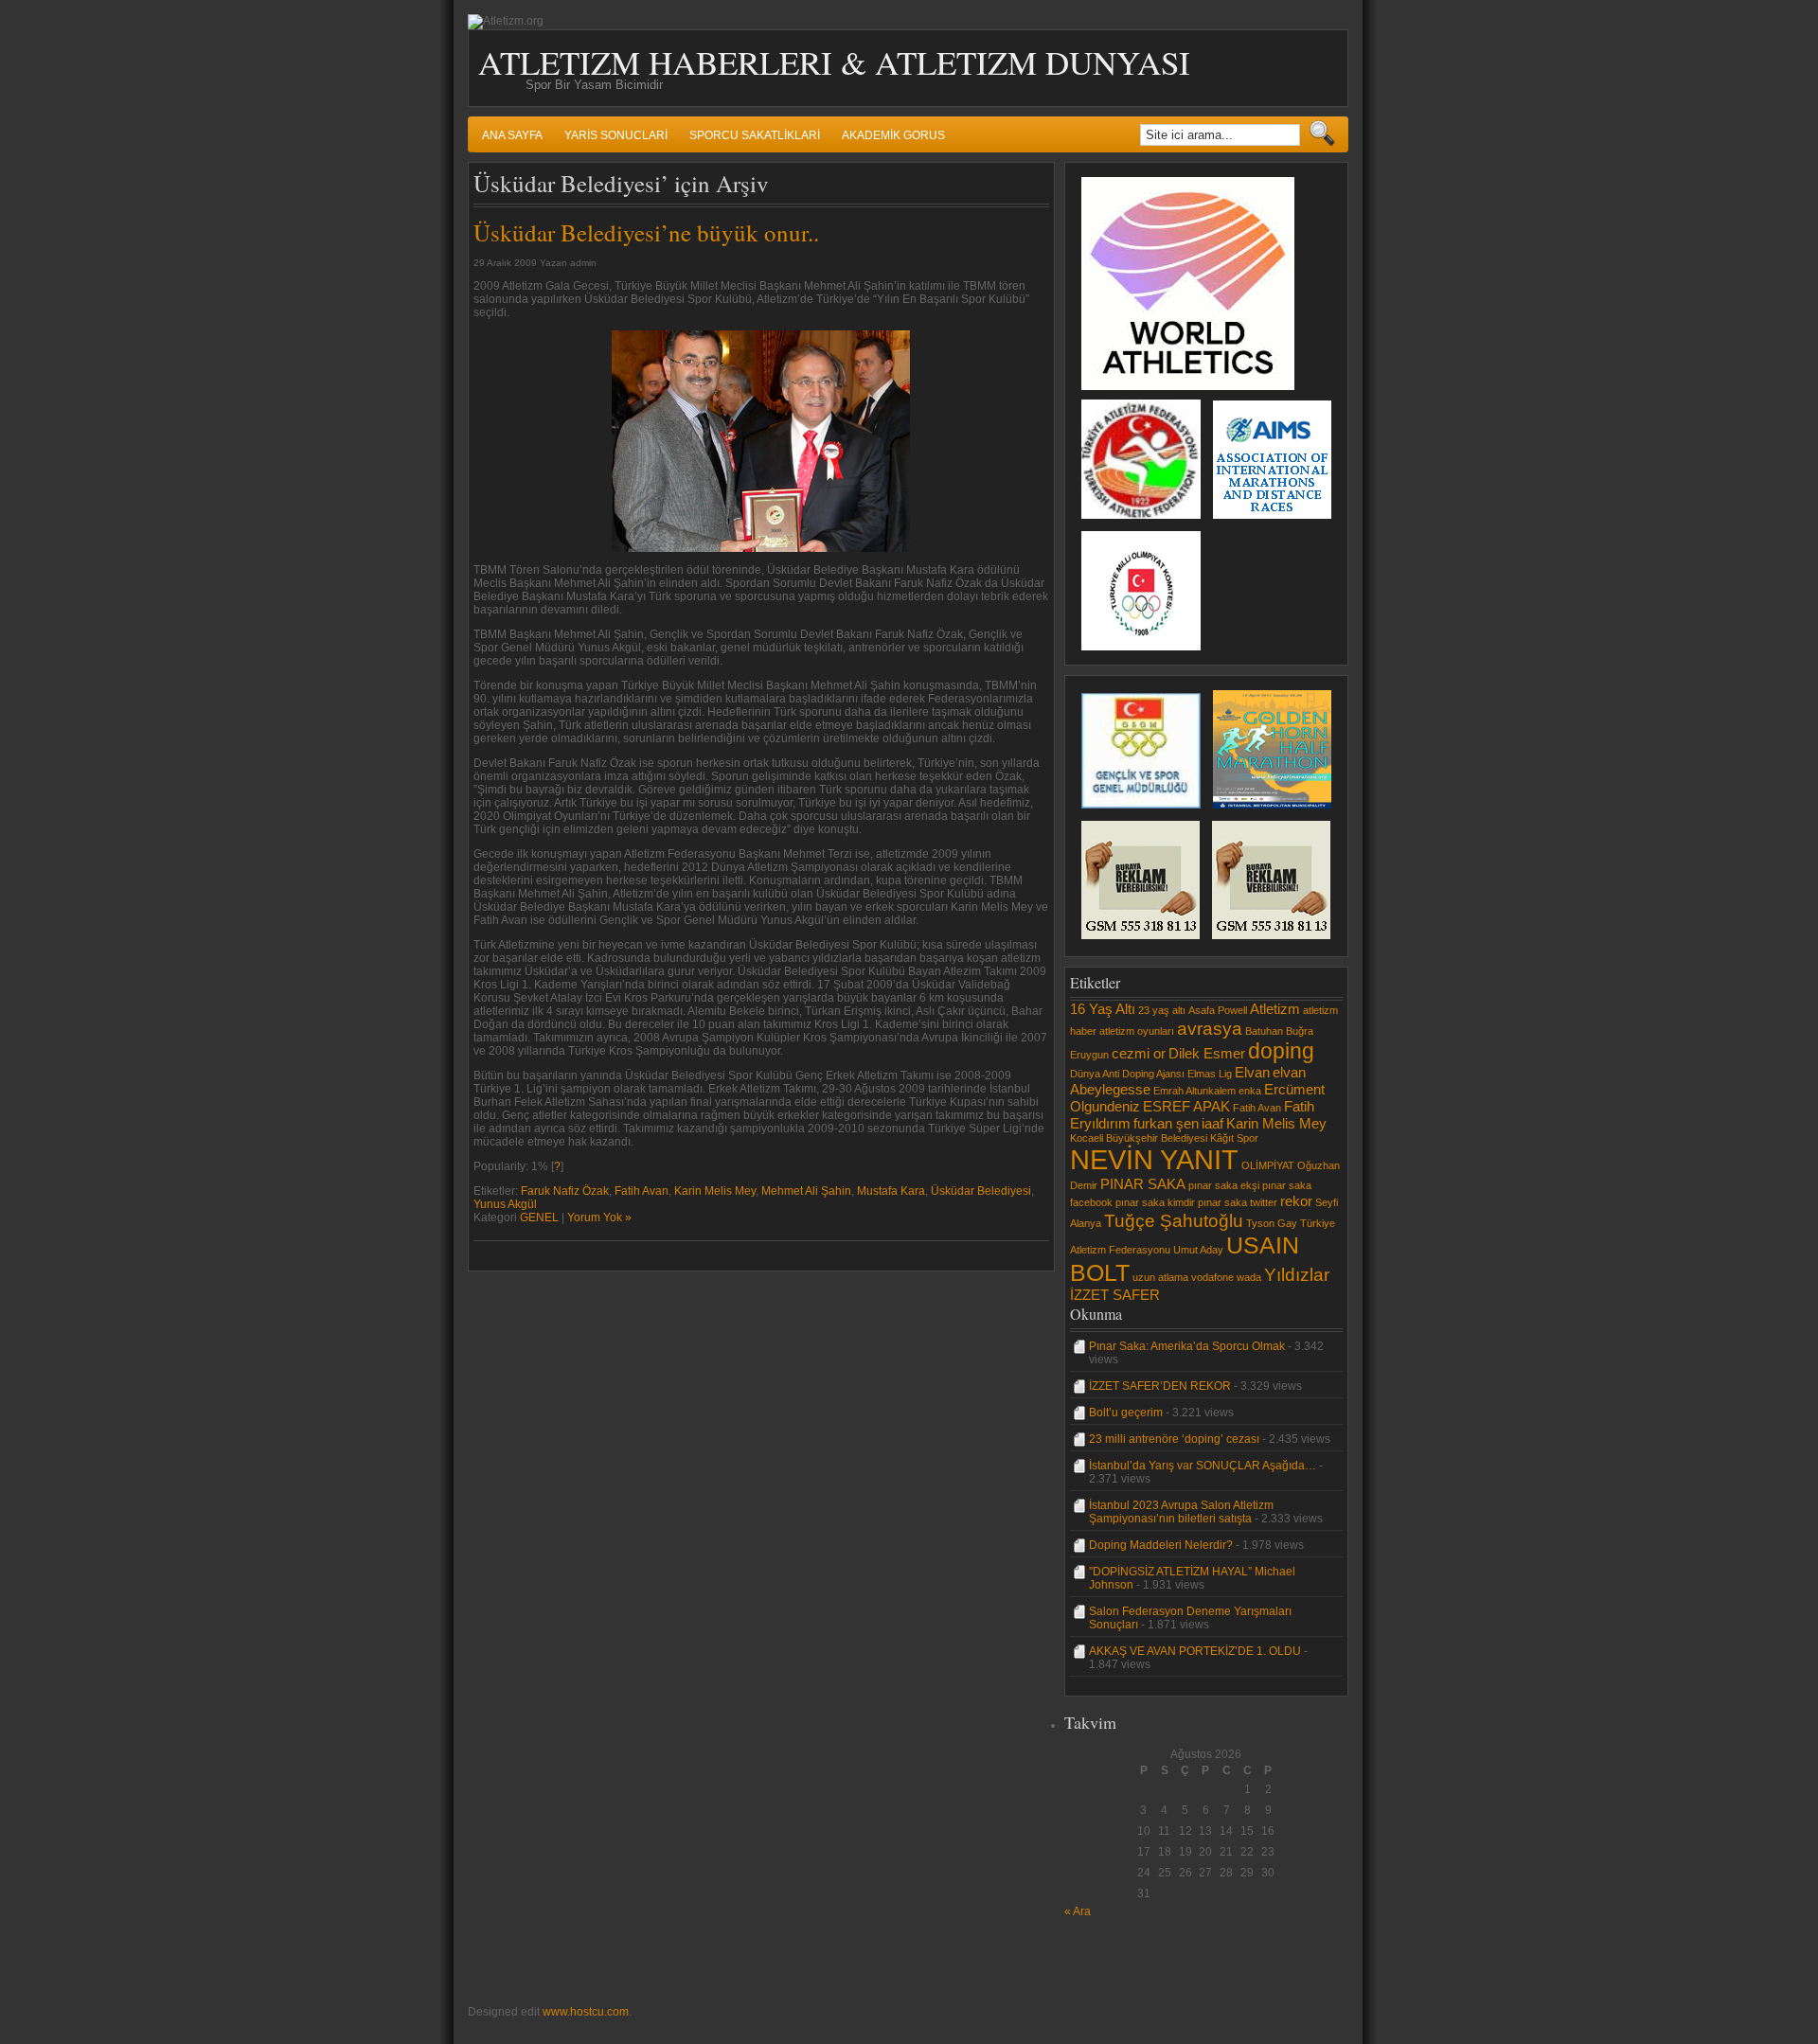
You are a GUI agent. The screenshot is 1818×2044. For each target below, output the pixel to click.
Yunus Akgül (505, 1204)
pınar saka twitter (1238, 1202)
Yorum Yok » (599, 1218)
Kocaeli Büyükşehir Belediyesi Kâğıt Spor (1164, 1138)
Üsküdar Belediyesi (981, 1191)
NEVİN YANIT (1154, 1159)
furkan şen (1166, 1123)
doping (1281, 1051)
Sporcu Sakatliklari (755, 135)
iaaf (1212, 1123)
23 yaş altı (1162, 1010)
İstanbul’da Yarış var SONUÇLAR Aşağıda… (1203, 1466)
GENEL (539, 1218)
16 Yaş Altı (1103, 1009)
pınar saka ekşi (1224, 1185)
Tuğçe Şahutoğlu (1174, 1220)
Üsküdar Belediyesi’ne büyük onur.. (646, 232)
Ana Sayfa (512, 135)
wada (1249, 1277)
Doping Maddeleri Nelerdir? (1161, 1545)
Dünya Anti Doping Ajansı (1127, 1074)
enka (1250, 1091)
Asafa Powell (1218, 1010)
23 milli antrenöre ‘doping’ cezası (1174, 1439)
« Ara (1078, 1911)
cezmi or (1139, 1053)
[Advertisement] (1121, 1961)
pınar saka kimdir (1155, 1202)
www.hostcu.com (586, 2012)
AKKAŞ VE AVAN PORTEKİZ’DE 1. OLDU (1195, 1651)
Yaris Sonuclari (616, 135)
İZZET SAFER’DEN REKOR (1160, 1386)
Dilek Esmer (1207, 1053)
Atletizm (1275, 1009)
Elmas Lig (1210, 1074)
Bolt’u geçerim (1126, 1413)
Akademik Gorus (893, 135)
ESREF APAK (1186, 1106)
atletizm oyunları (1137, 1031)
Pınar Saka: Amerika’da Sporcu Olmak (1187, 1346)
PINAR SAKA (1143, 1184)
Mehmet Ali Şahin (806, 1191)
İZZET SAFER (1115, 1295)
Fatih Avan (642, 1191)
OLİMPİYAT (1268, 1165)
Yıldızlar (1297, 1274)
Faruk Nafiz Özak (565, 1191)
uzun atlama (1160, 1277)
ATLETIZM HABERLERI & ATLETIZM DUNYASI (834, 62)
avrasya (1210, 1028)
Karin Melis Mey (715, 1191)
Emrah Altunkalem (1194, 1091)
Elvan (1252, 1072)
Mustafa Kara (891, 1191)
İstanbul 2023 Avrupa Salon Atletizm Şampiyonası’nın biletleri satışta (1181, 1512)
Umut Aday (1198, 1250)
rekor (1296, 1201)
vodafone (1212, 1277)
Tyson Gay (1272, 1223)
